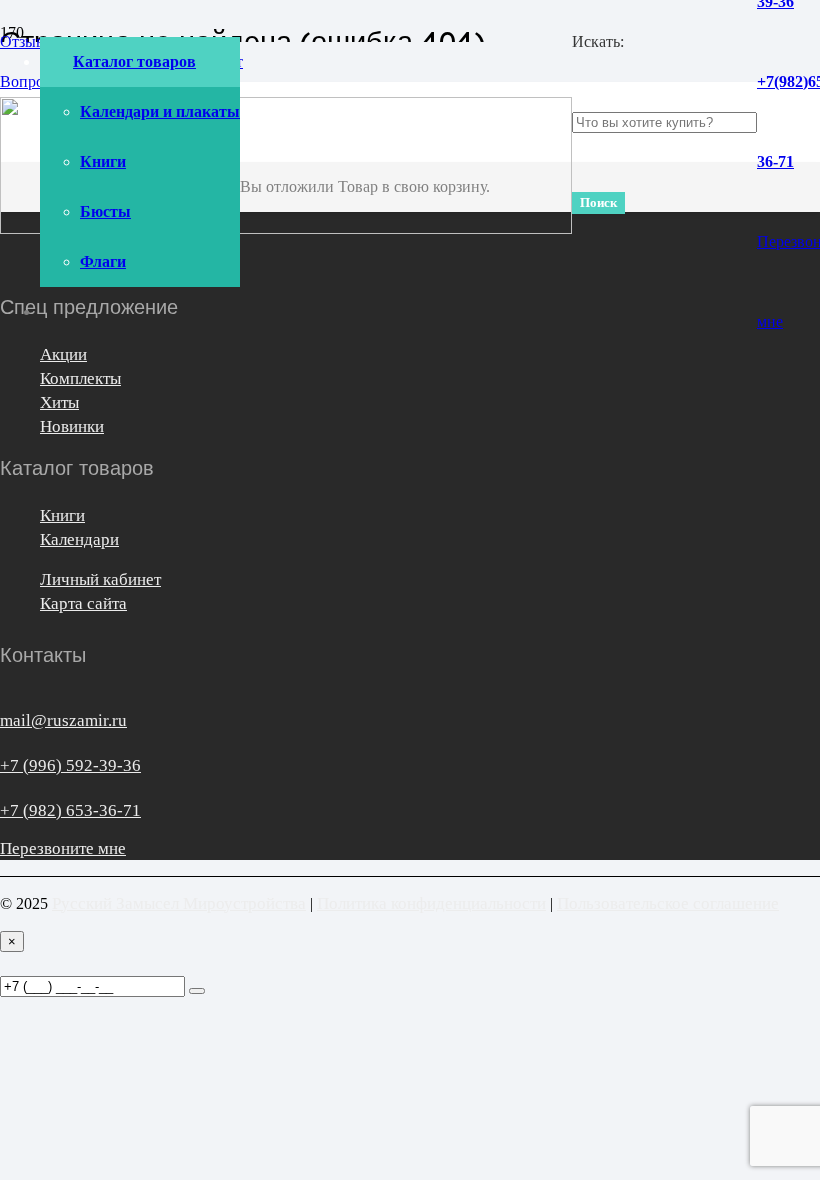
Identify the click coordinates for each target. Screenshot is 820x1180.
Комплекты (80, 378)
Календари (79, 539)
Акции (63, 354)
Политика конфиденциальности (431, 903)
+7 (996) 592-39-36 (70, 765)
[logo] (286, 228)
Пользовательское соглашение (668, 903)
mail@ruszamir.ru (63, 720)
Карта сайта (83, 603)
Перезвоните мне (63, 848)
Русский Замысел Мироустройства (179, 903)
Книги (62, 515)
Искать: (598, 41)
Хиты (59, 402)
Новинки (72, 426)
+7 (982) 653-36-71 (70, 810)
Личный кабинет (100, 579)
